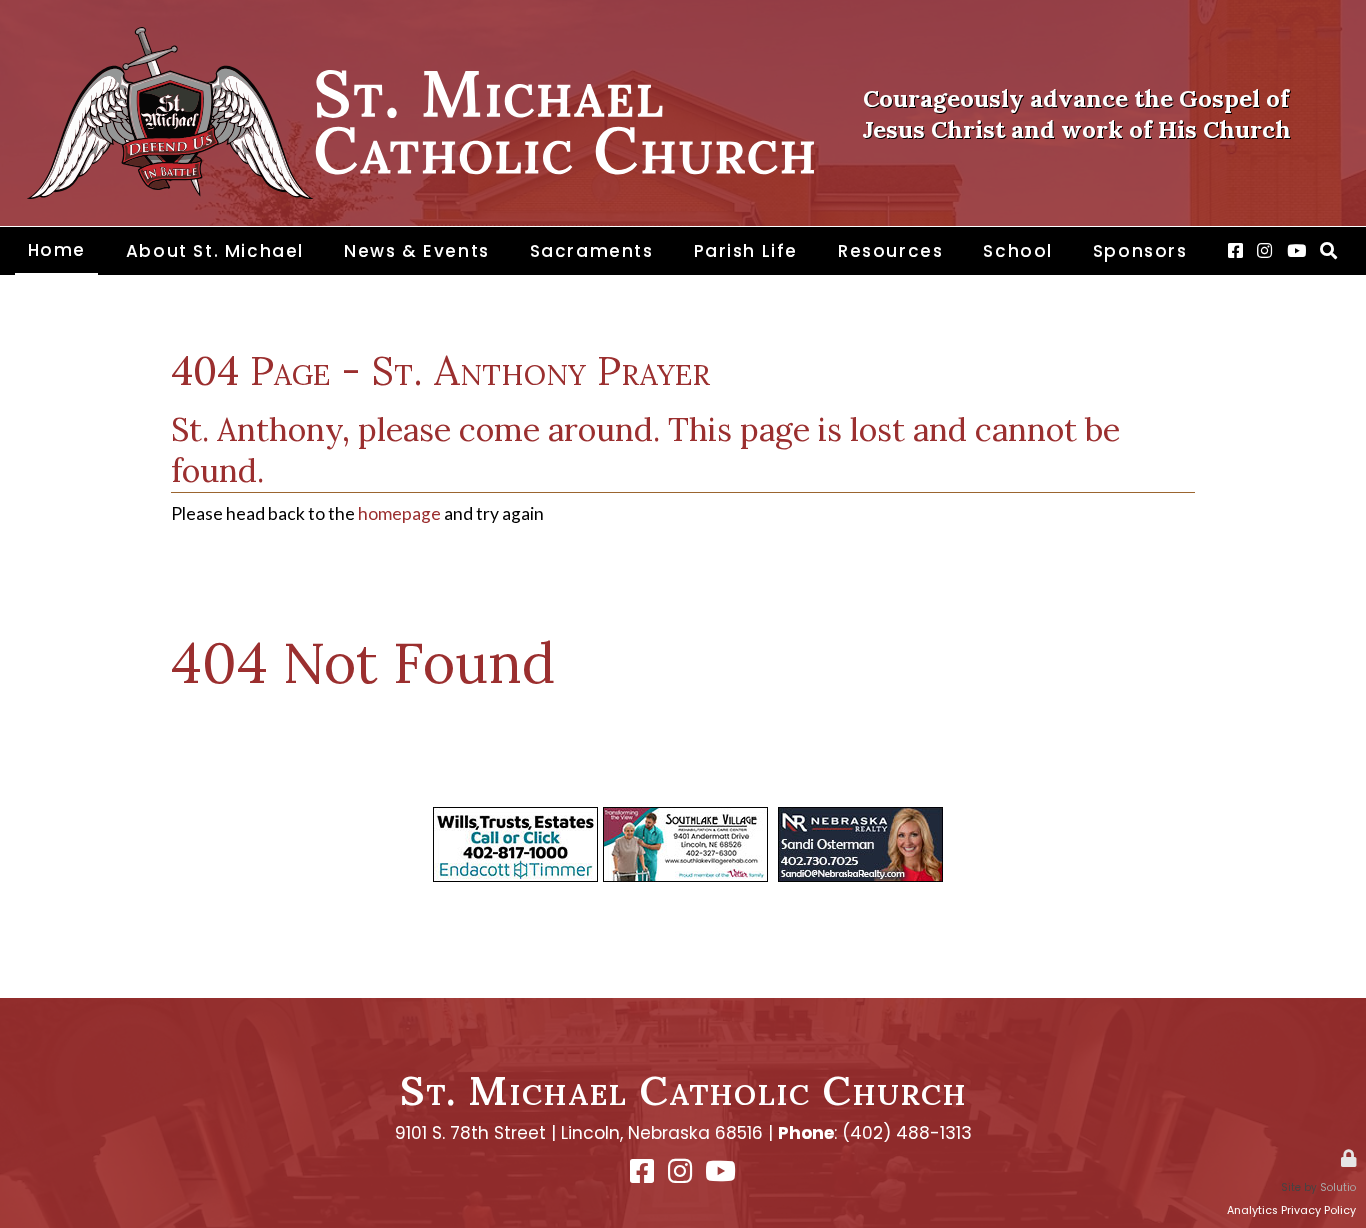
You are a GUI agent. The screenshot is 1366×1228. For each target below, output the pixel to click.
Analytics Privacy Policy (1291, 1210)
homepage (399, 513)
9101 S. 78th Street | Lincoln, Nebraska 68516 (579, 1133)
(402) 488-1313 (907, 1133)
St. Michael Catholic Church (683, 1090)
